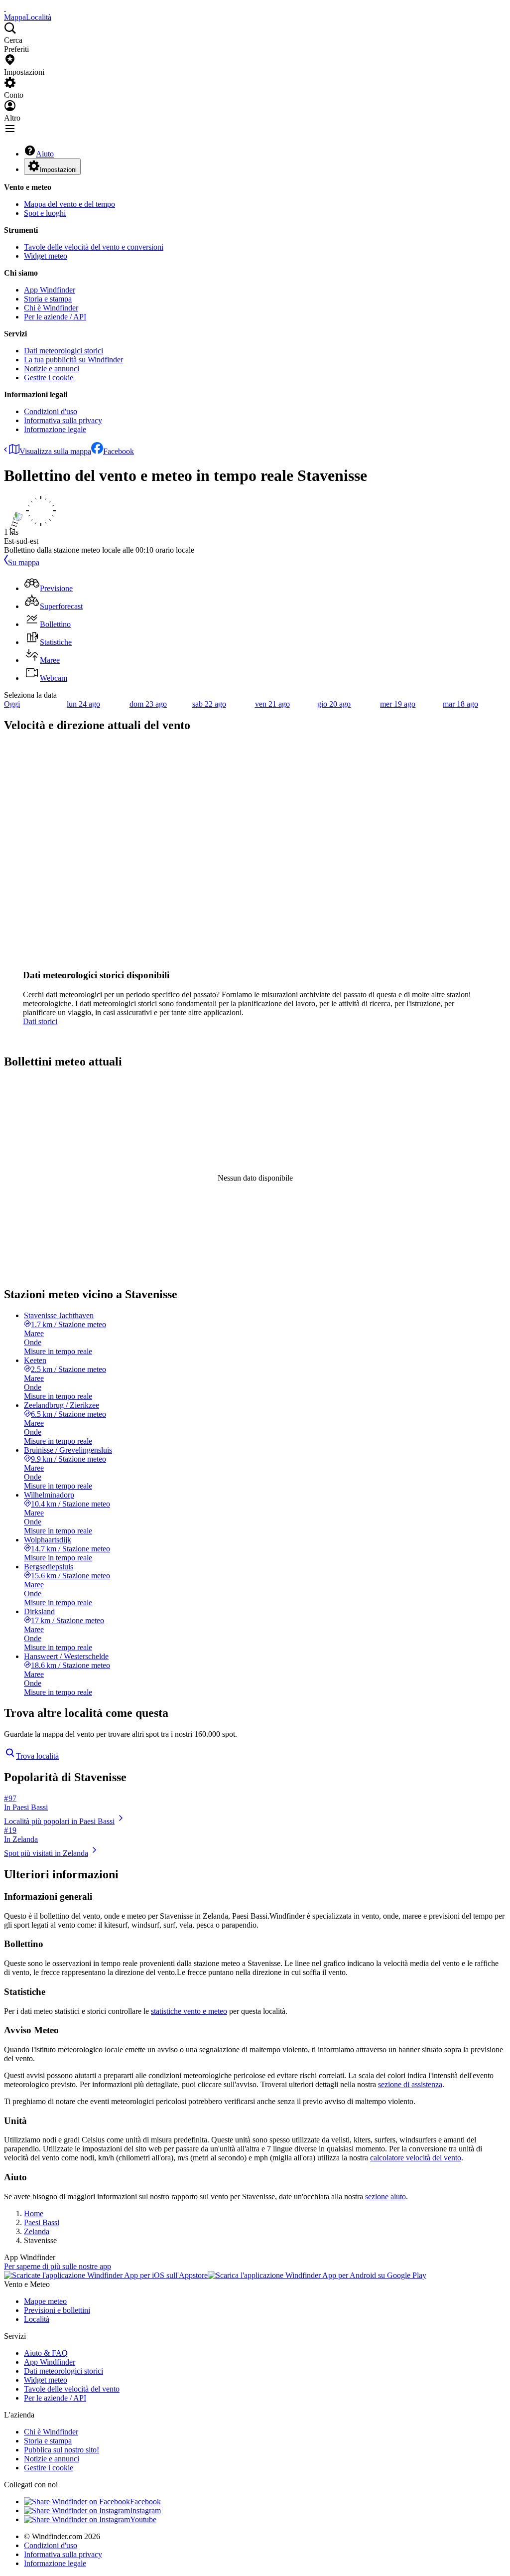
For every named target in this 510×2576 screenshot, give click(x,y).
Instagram (145, 2510)
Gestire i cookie (49, 378)
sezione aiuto (385, 2197)
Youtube (143, 2519)
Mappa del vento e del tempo (69, 204)
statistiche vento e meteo (189, 2011)
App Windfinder (50, 290)
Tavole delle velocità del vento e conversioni (94, 247)
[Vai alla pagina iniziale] (5, 8)
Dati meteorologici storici (64, 351)
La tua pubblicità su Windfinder (73, 360)
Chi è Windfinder (51, 308)
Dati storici (40, 1021)
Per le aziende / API (55, 317)
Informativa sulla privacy (63, 420)
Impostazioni (58, 170)
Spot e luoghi (45, 213)
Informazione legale (55, 429)
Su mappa (24, 562)
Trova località (37, 1756)
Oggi (12, 704)
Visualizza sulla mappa (55, 451)
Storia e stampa (48, 299)
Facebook (119, 451)
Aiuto (45, 154)
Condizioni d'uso (51, 411)
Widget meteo (46, 256)
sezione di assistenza (410, 2084)
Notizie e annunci (52, 369)
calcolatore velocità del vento (416, 2158)
